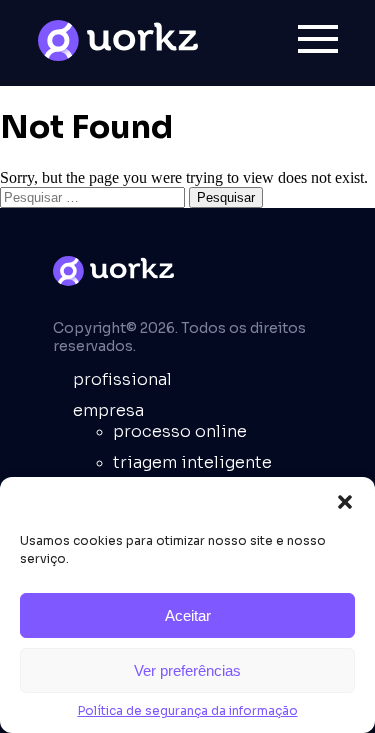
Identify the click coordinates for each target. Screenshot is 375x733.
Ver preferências (187, 670)
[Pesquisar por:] (94, 196)
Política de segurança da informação (188, 710)
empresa (108, 410)
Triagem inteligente (192, 462)
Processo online (180, 431)
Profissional (122, 379)
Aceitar (188, 615)
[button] (345, 502)
